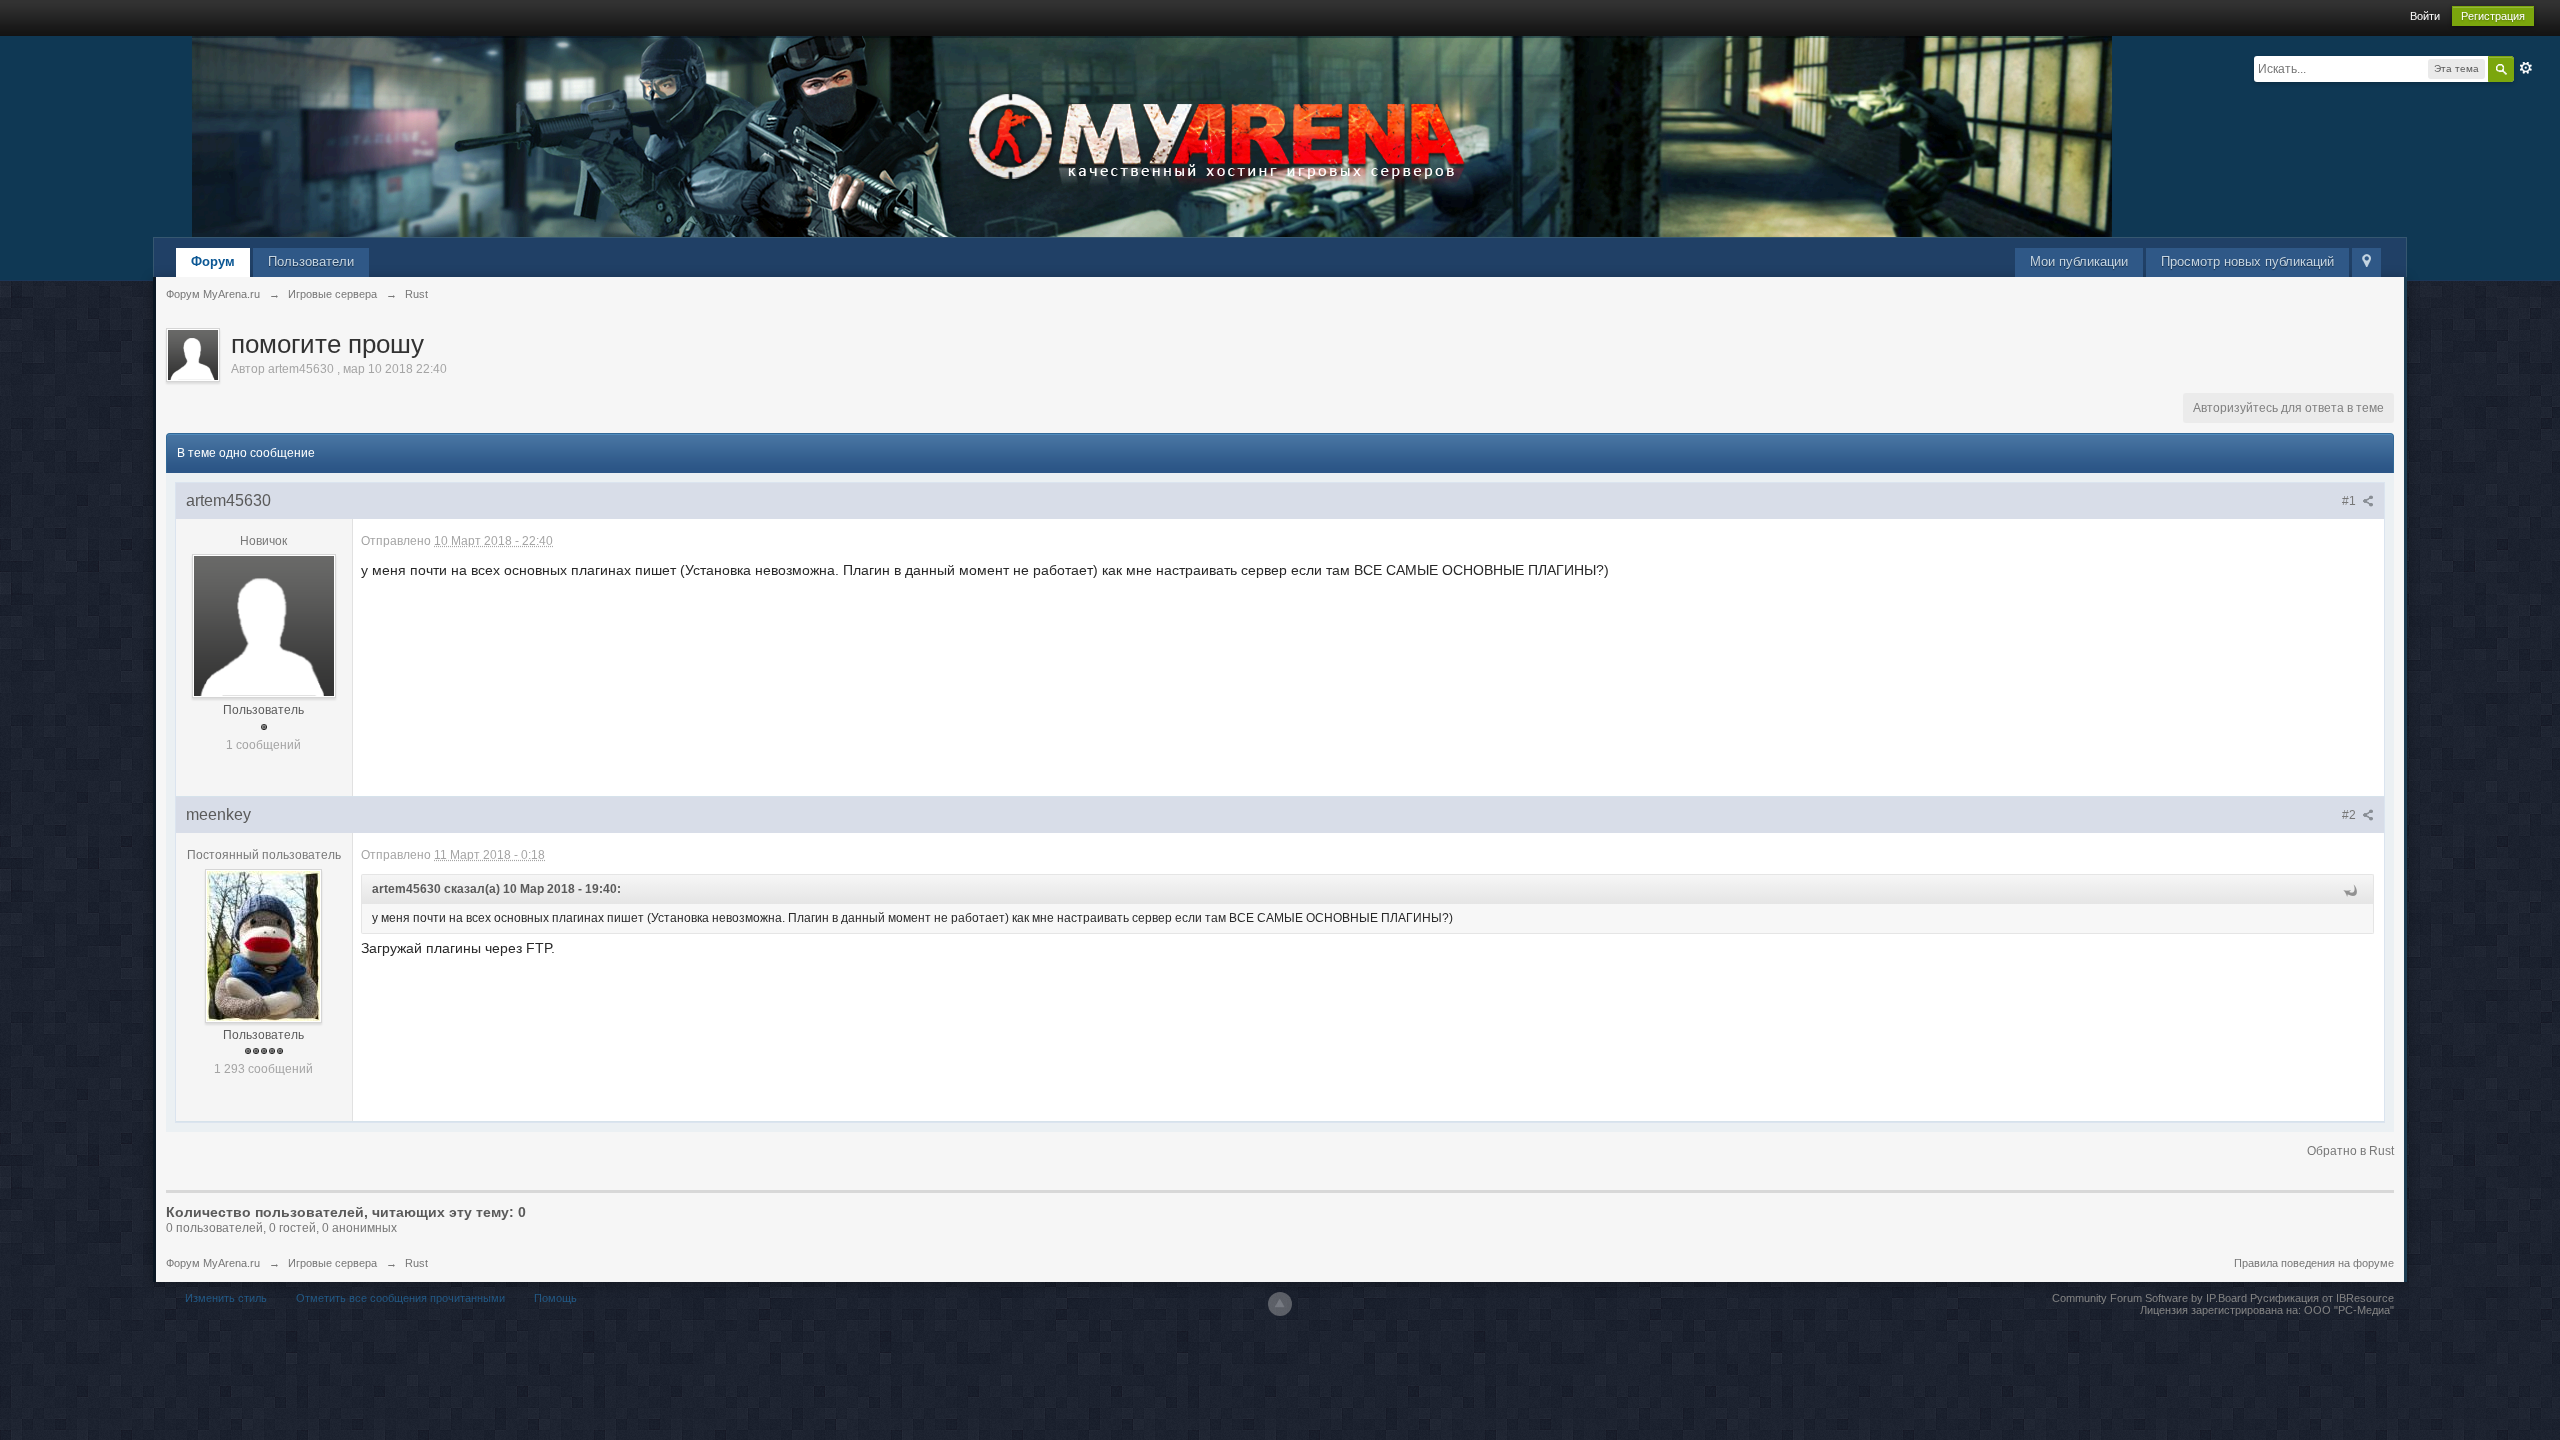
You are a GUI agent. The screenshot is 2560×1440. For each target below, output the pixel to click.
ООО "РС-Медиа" (2349, 1310)
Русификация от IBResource (2320, 1298)
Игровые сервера (332, 1263)
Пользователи (311, 261)
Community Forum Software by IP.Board (2149, 1298)
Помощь (555, 1298)
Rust (416, 1263)
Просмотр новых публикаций (2247, 261)
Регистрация (2493, 16)
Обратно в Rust (2350, 1151)
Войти (2425, 16)
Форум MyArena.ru (213, 1263)
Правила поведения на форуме (2314, 1263)
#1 (2350, 501)
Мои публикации (2079, 261)
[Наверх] (1280, 1304)
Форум (213, 261)
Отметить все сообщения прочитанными (400, 1298)
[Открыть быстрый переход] (2366, 262)
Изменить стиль (226, 1298)
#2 (2350, 815)
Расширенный (2526, 68)
